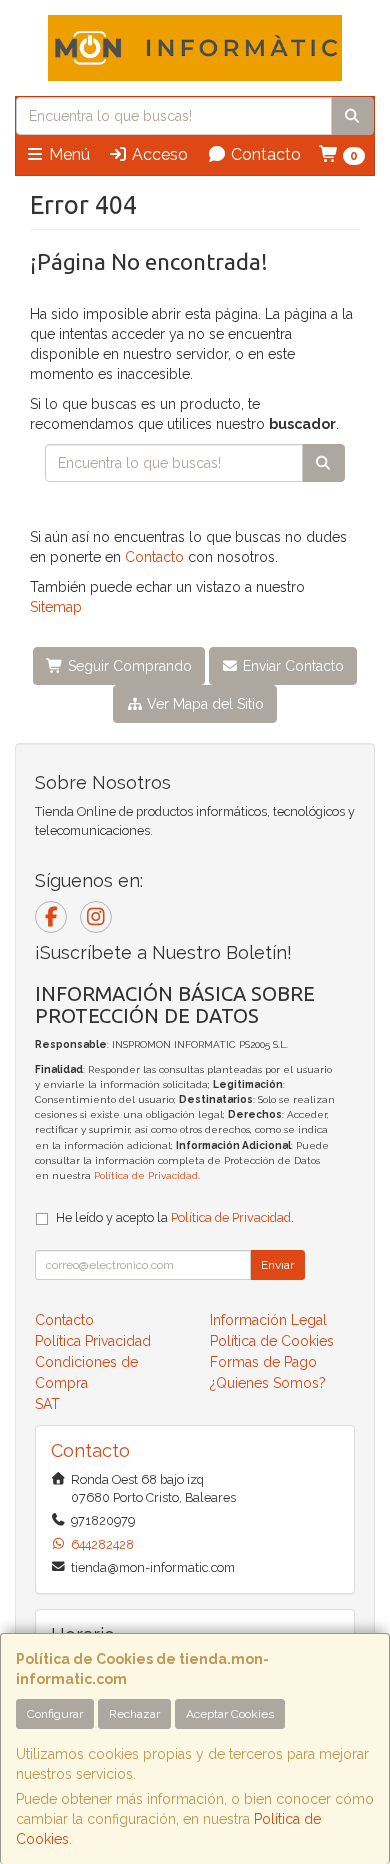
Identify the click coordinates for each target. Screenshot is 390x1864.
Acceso (158, 154)
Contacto (264, 154)
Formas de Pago (263, 1362)
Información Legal (268, 1320)
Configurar (55, 1714)
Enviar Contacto (291, 666)
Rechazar (134, 1714)
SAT (47, 1404)
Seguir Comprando (128, 666)
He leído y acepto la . (175, 1217)
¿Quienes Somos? (268, 1383)
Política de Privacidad (146, 1175)
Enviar (277, 1265)
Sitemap (56, 607)
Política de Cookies (272, 1341)
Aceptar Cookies (230, 1714)
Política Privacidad (93, 1341)
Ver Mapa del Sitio (203, 704)
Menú (67, 154)
